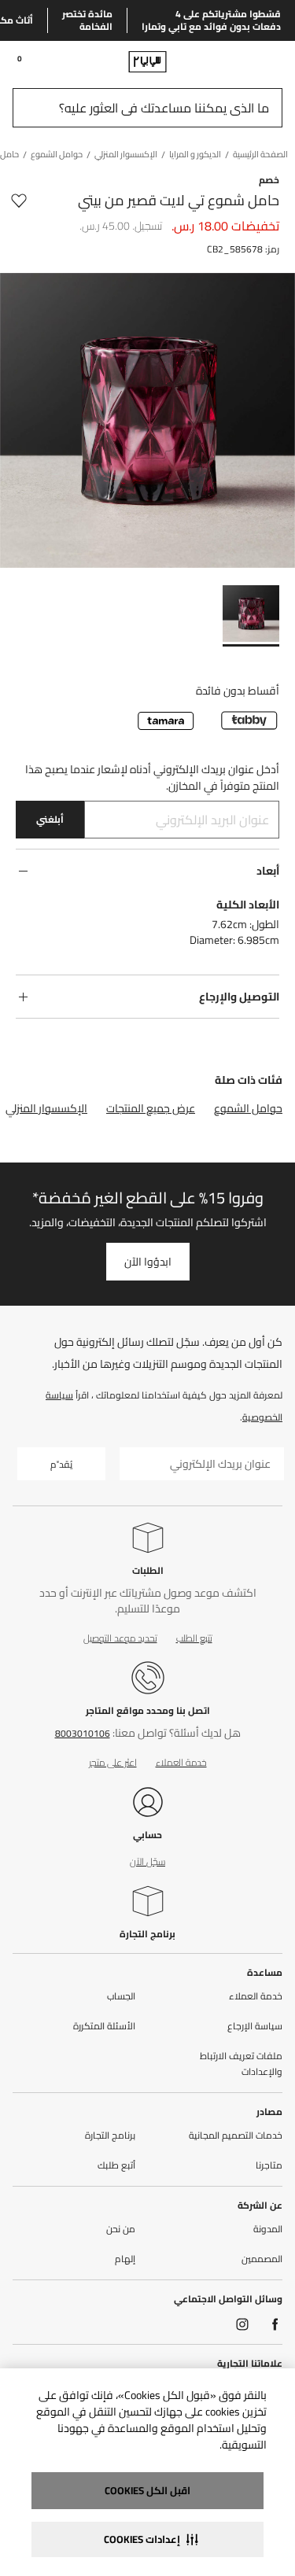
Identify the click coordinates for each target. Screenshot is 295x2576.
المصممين (262, 2259)
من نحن (121, 2229)
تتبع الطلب (194, 1638)
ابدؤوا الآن (148, 1262)
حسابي (147, 1835)
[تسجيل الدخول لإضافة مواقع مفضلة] (19, 201)
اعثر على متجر (113, 1762)
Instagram (242, 2324)
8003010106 (83, 1733)
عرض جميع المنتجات (151, 1108)
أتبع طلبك (116, 2165)
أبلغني (50, 819)
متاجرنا (269, 2165)
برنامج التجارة (147, 1934)
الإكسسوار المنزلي (46, 1108)
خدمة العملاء (181, 1762)
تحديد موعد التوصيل (120, 1638)
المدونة (268, 2229)
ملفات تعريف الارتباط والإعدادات (241, 2064)
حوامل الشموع (248, 1108)
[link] (253, 61)
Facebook (275, 2324)
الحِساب (121, 1996)
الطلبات (148, 1570)
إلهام (125, 2259)
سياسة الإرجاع (255, 2026)
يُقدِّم (61, 1464)
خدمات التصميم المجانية (236, 2136)
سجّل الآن (147, 1861)
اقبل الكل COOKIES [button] (147, 2490)
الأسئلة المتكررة (104, 2026)
